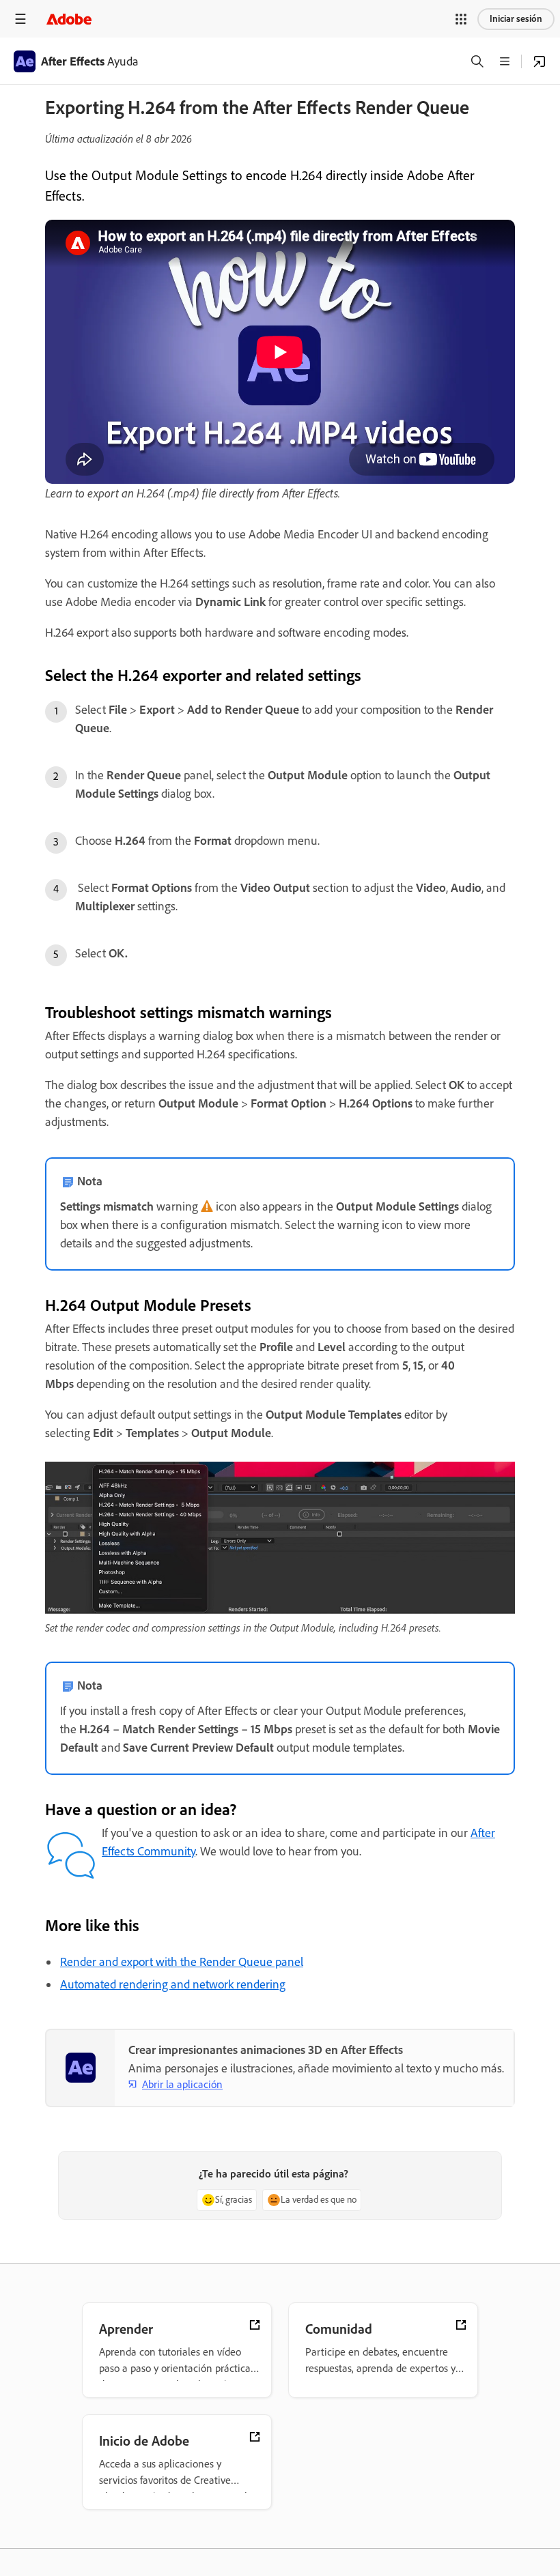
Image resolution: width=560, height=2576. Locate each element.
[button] (461, 19)
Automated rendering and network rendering (173, 1984)
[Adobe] (69, 19)
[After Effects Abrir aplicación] (540, 61)
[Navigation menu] (20, 19)
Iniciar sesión (516, 19)
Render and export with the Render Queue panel (182, 1962)
